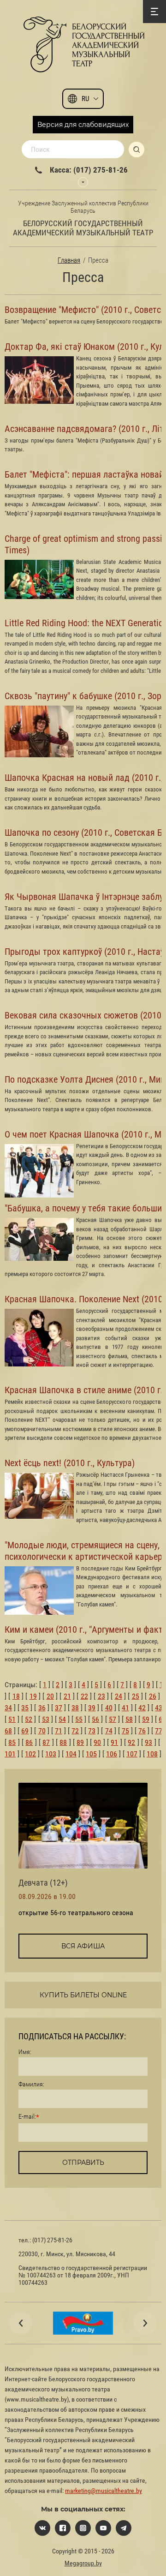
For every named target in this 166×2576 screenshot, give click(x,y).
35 (25, 1708)
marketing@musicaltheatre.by (104, 2491)
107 (132, 1754)
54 (62, 1719)
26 (153, 1696)
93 (148, 1742)
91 (114, 1742)
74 (109, 1731)
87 (46, 1742)
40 (109, 1708)
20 (50, 1696)
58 (129, 1719)
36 (42, 1708)
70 (42, 1731)
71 (59, 1731)
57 (113, 1719)
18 (16, 1696)
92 (131, 1742)
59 (146, 1719)
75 (125, 1731)
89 (80, 1742)
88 (63, 1742)
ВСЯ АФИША (83, 1946)
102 (30, 1754)
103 (51, 1754)
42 (142, 1708)
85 (12, 1742)
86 (29, 1742)
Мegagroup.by (83, 2563)
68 (8, 1731)
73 (92, 1731)
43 (159, 1708)
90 (97, 1742)
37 (59, 1708)
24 (119, 1696)
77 (159, 1731)
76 (142, 1731)
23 (101, 1696)
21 (67, 1696)
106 (112, 1754)
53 (46, 1719)
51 (12, 1719)
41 (125, 1708)
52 (29, 1719)
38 (75, 1708)
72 (75, 1731)
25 (136, 1696)
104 (71, 1754)
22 (84, 1696)
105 (91, 1754)
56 (95, 1719)
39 (92, 1708)
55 (79, 1719)
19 (33, 1696)
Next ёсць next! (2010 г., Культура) (70, 1463)
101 (10, 1754)
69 (25, 1731)
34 (8, 1708)
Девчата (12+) (43, 1883)
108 (152, 1754)
